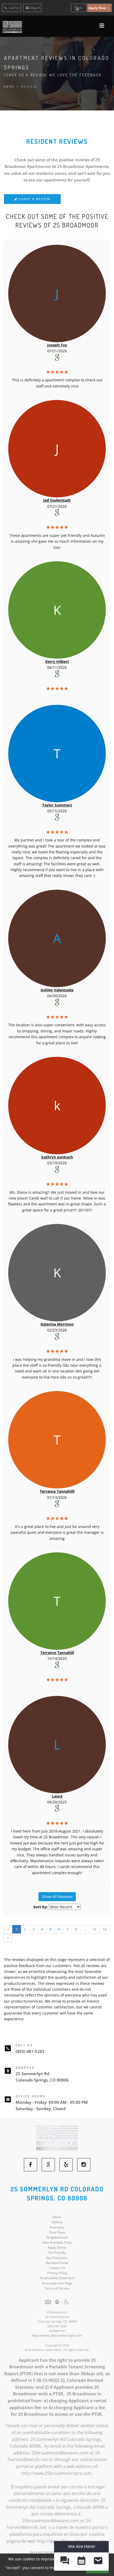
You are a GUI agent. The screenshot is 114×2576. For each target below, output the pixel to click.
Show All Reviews (57, 1897)
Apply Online (57, 2247)
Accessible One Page (57, 2283)
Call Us (14, 8)
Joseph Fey (57, 345)
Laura (57, 1796)
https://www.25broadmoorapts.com (57, 2335)
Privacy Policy (57, 2273)
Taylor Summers (57, 805)
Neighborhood (57, 2237)
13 (105, 1929)
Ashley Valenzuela (57, 990)
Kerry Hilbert (57, 661)
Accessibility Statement (57, 2278)
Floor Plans (57, 2232)
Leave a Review (34, 199)
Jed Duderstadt (57, 500)
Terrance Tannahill (57, 1653)
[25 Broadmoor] (57, 2137)
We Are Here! (82, 2546)
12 (94, 1929)
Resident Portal (57, 2263)
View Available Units (57, 2242)
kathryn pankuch (57, 1157)
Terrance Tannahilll (57, 1491)
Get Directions (57, 2258)
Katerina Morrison (57, 1324)
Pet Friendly (57, 2252)
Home (10, 87)
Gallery (57, 2222)
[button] (65, 2562)
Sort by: (41, 1907)
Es (81, 8)
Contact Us (57, 2268)
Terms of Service (57, 2288)
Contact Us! (57, 2331)
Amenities (57, 2227)
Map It (35, 8)
